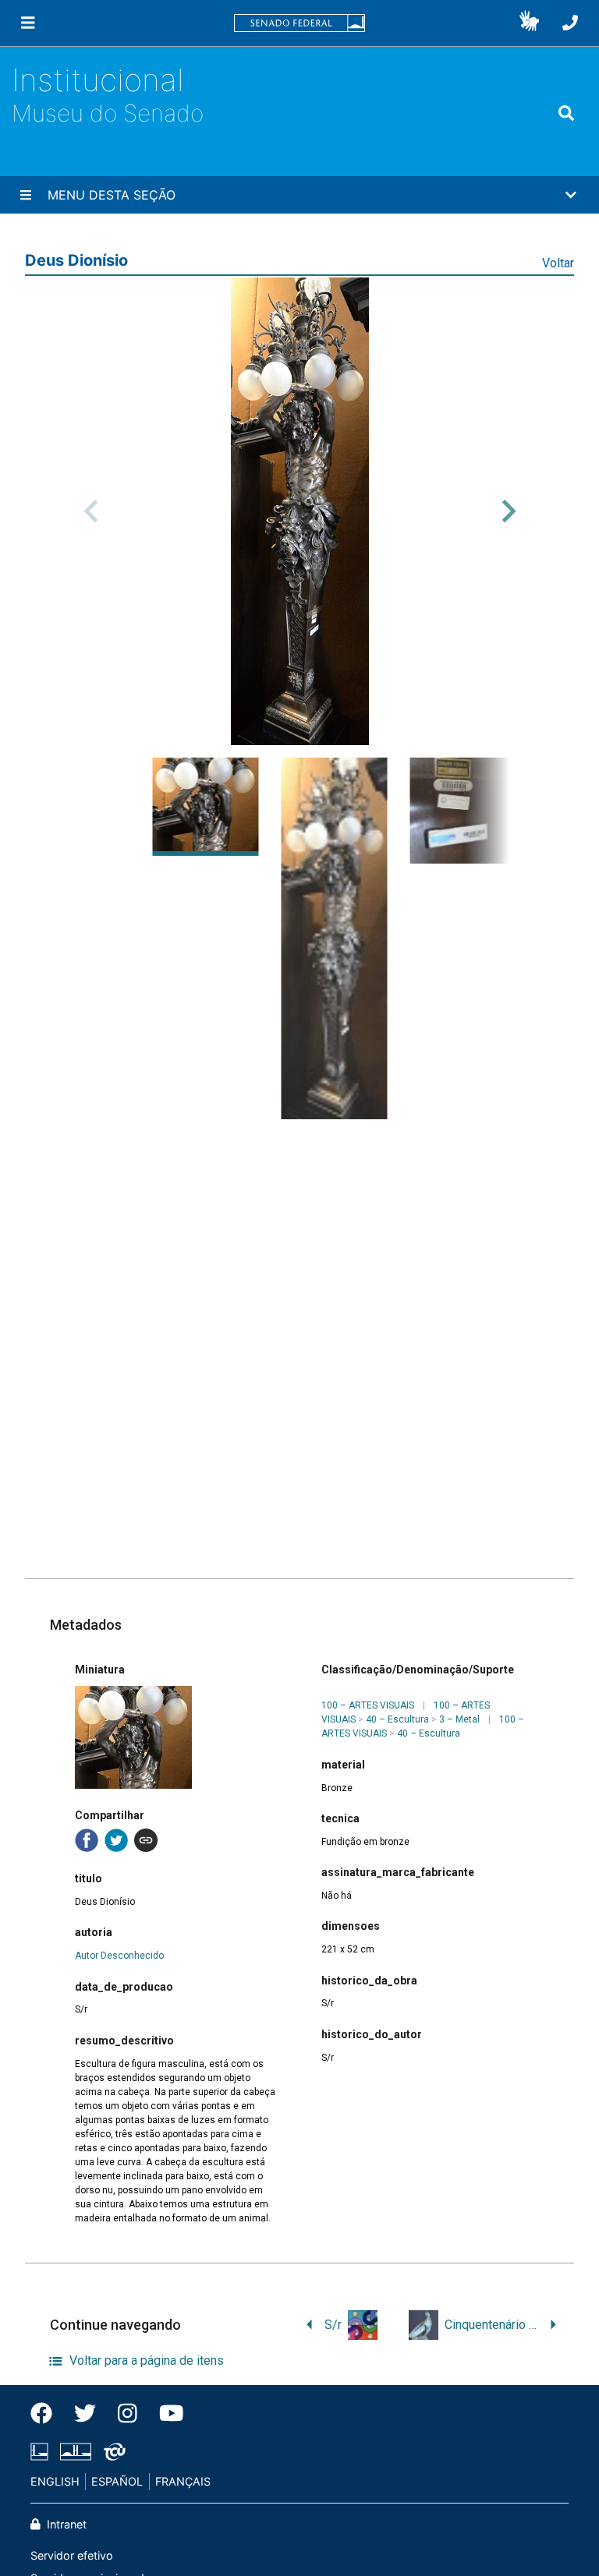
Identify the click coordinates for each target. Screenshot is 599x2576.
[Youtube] (166, 2414)
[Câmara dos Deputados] (42, 2452)
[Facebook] (47, 2414)
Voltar (558, 263)
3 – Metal (459, 1719)
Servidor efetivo (72, 2555)
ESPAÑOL (117, 2481)
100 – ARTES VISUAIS (368, 1705)
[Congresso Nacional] (76, 2452)
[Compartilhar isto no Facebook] (87, 1840)
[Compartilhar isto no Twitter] (116, 1840)
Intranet (65, 2524)
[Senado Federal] (299, 23)
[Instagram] (128, 2414)
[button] (529, 23)
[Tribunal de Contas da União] (112, 2452)
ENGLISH (55, 2481)
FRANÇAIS (183, 2481)
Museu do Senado (108, 113)
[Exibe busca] (566, 114)
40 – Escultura (397, 1719)
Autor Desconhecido (119, 1956)
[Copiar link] (146, 1840)
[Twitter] (85, 2414)
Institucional (98, 80)
